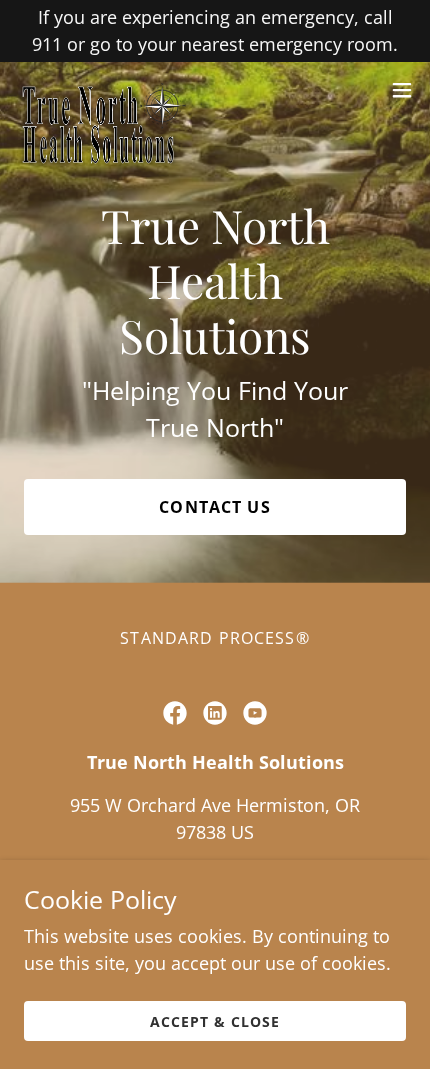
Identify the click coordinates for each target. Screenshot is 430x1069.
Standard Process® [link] (214, 638)
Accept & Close (215, 1021)
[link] (101, 90)
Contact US (214, 507)
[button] (402, 90)
